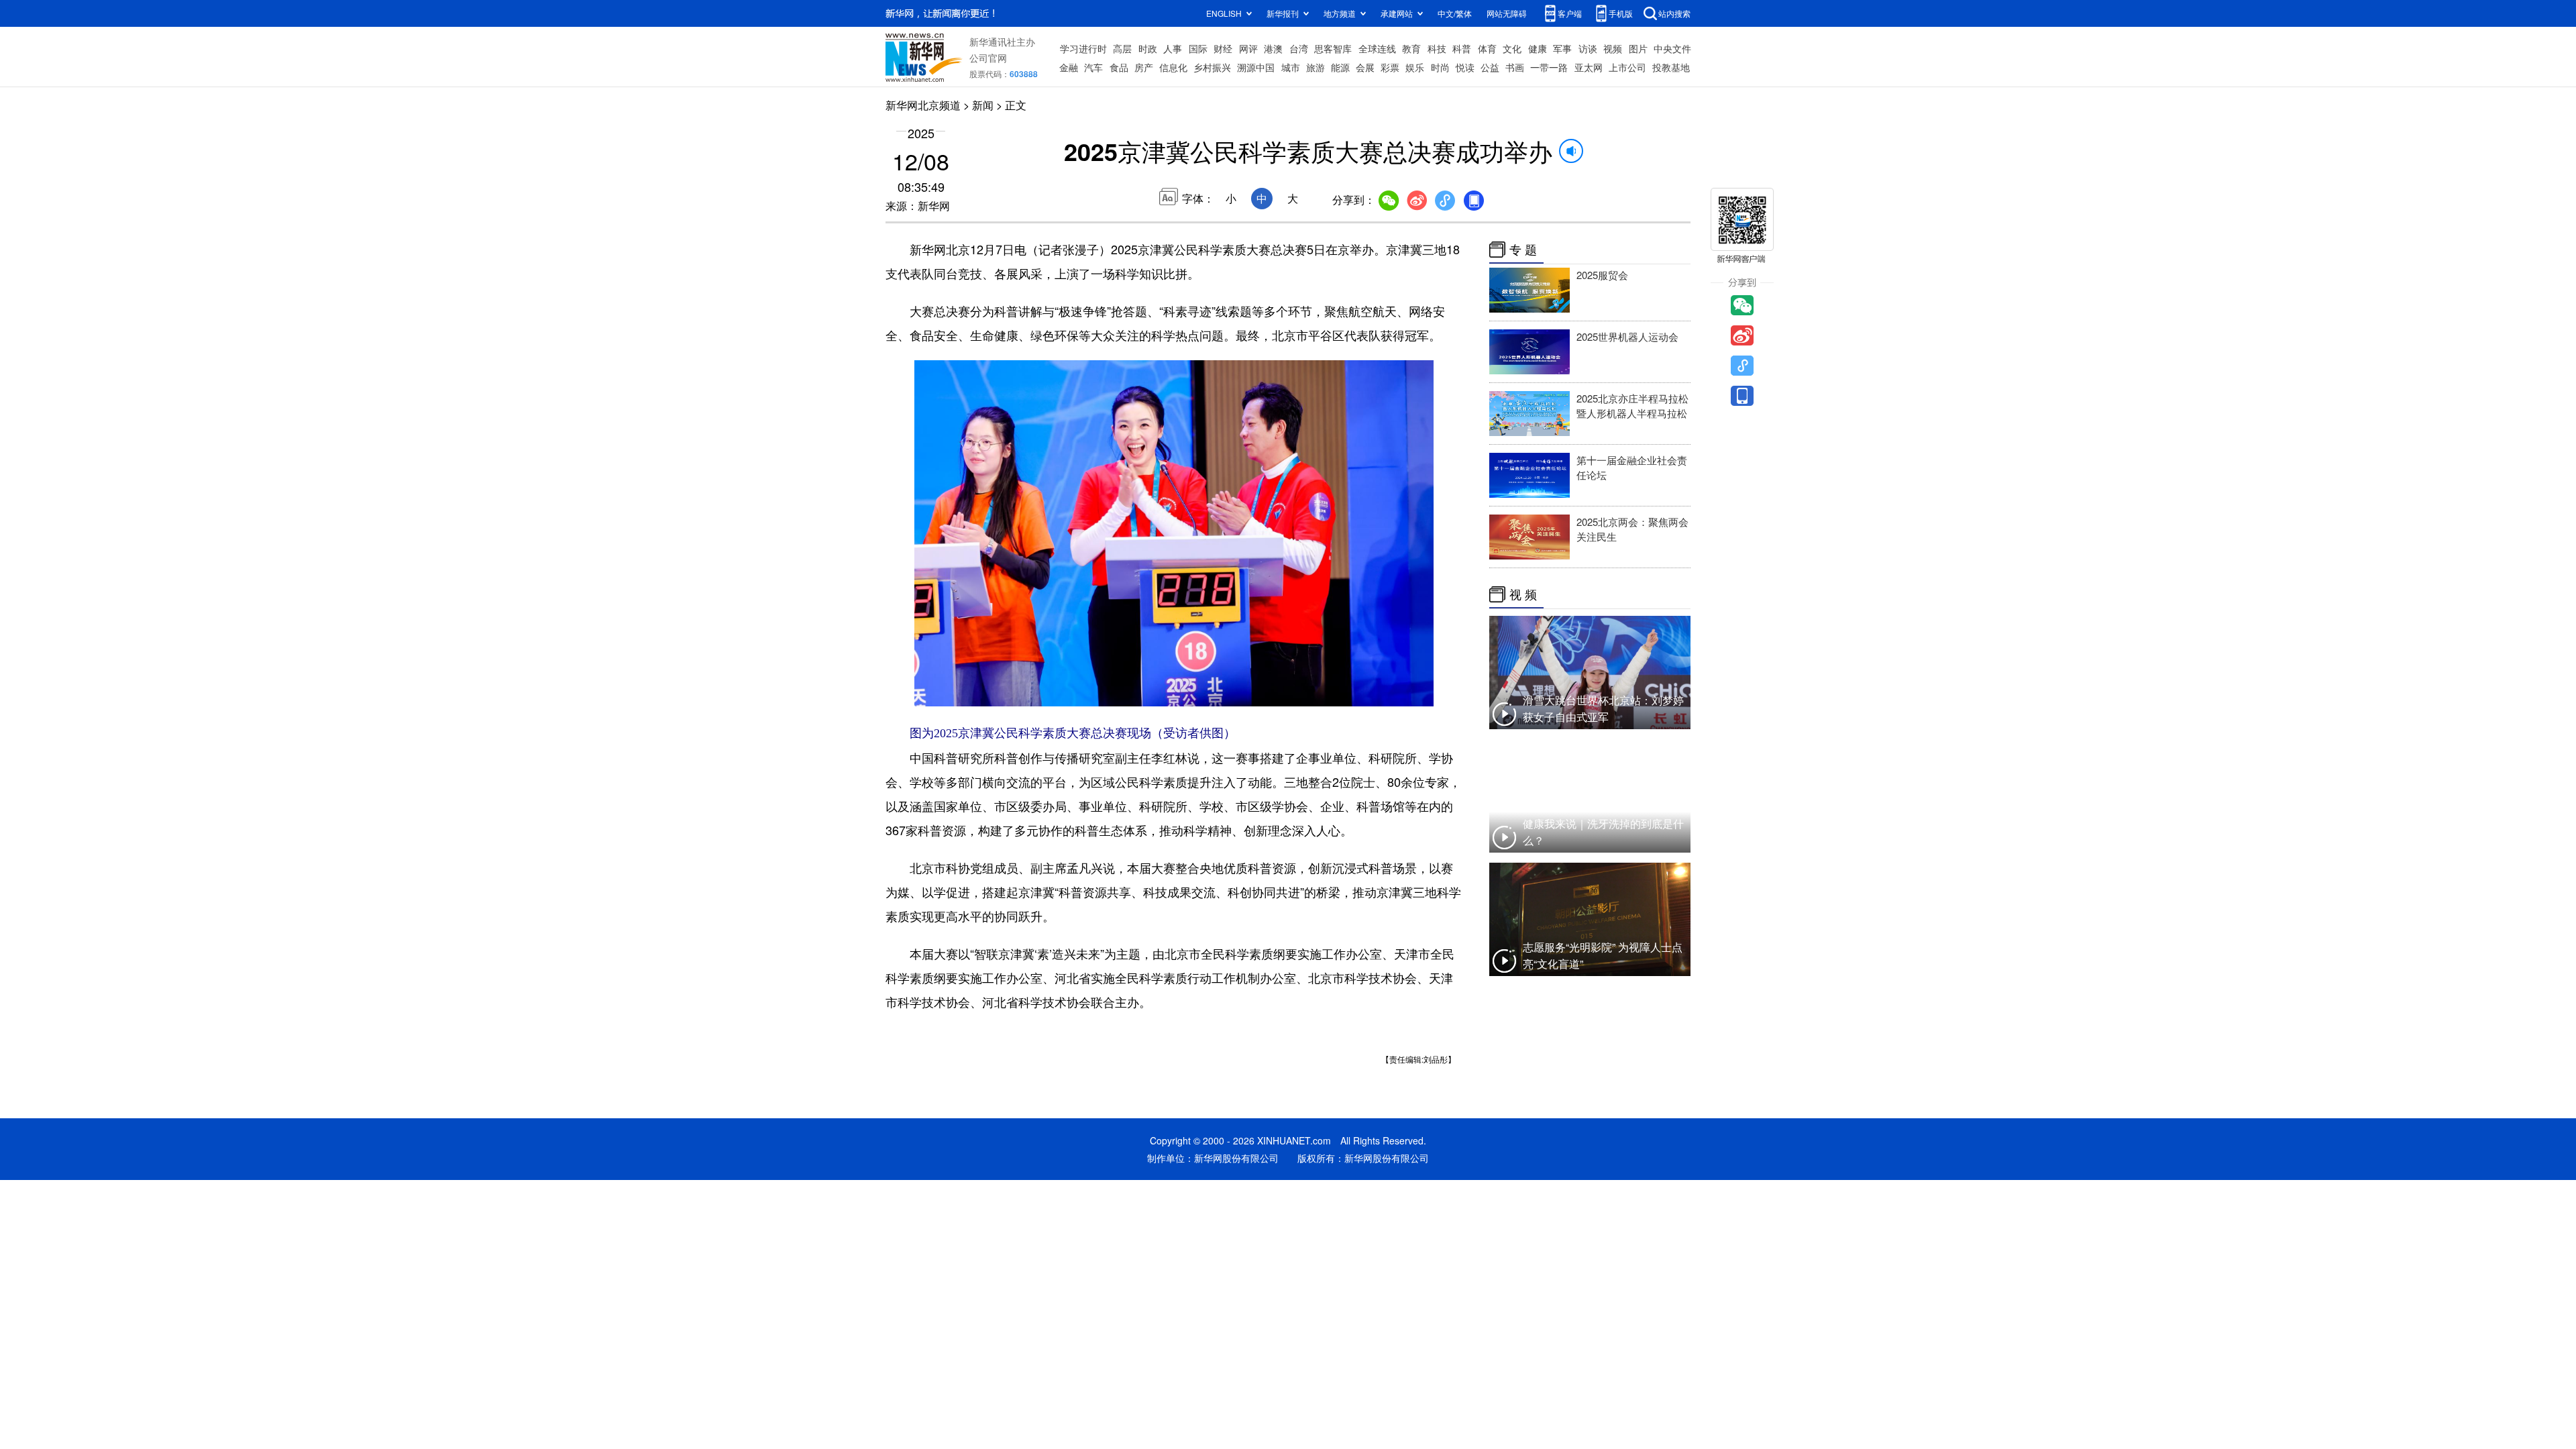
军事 (1562, 48)
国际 (1198, 48)
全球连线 (1377, 48)
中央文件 (1672, 48)
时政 (1148, 48)
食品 (1119, 67)
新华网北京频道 (923, 105)
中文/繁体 (1455, 13)
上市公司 (1627, 67)
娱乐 (1415, 67)
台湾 (1299, 48)
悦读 (1465, 67)
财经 (1223, 48)
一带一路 (1549, 67)
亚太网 (1589, 67)
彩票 (1390, 67)
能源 (1340, 67)
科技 (1437, 48)
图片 (1638, 48)
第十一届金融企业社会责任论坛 (1632, 467)
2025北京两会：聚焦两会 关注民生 (1632, 529)
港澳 (1273, 48)
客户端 (1570, 13)
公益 (1490, 67)
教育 (1411, 48)
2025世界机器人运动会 (1627, 336)
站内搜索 (1674, 13)
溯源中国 (1256, 67)
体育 (1487, 48)
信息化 (1173, 67)
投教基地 (1671, 67)
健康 (1538, 48)
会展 (1365, 67)
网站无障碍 (1507, 13)
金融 (1069, 67)
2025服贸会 (1602, 275)
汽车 (1093, 67)
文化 (1512, 48)
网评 (1248, 48)
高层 (1122, 48)
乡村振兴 (1212, 67)
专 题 (1523, 250)
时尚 (1440, 67)
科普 (1462, 48)
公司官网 (988, 58)
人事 (1173, 48)
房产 (1144, 67)
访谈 (1588, 48)
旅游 (1316, 67)
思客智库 (1333, 48)
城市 (1291, 67)
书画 (1515, 67)
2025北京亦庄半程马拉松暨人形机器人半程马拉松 (1632, 406)
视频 (1613, 48)
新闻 (983, 105)
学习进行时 (1083, 48)
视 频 (1523, 594)
